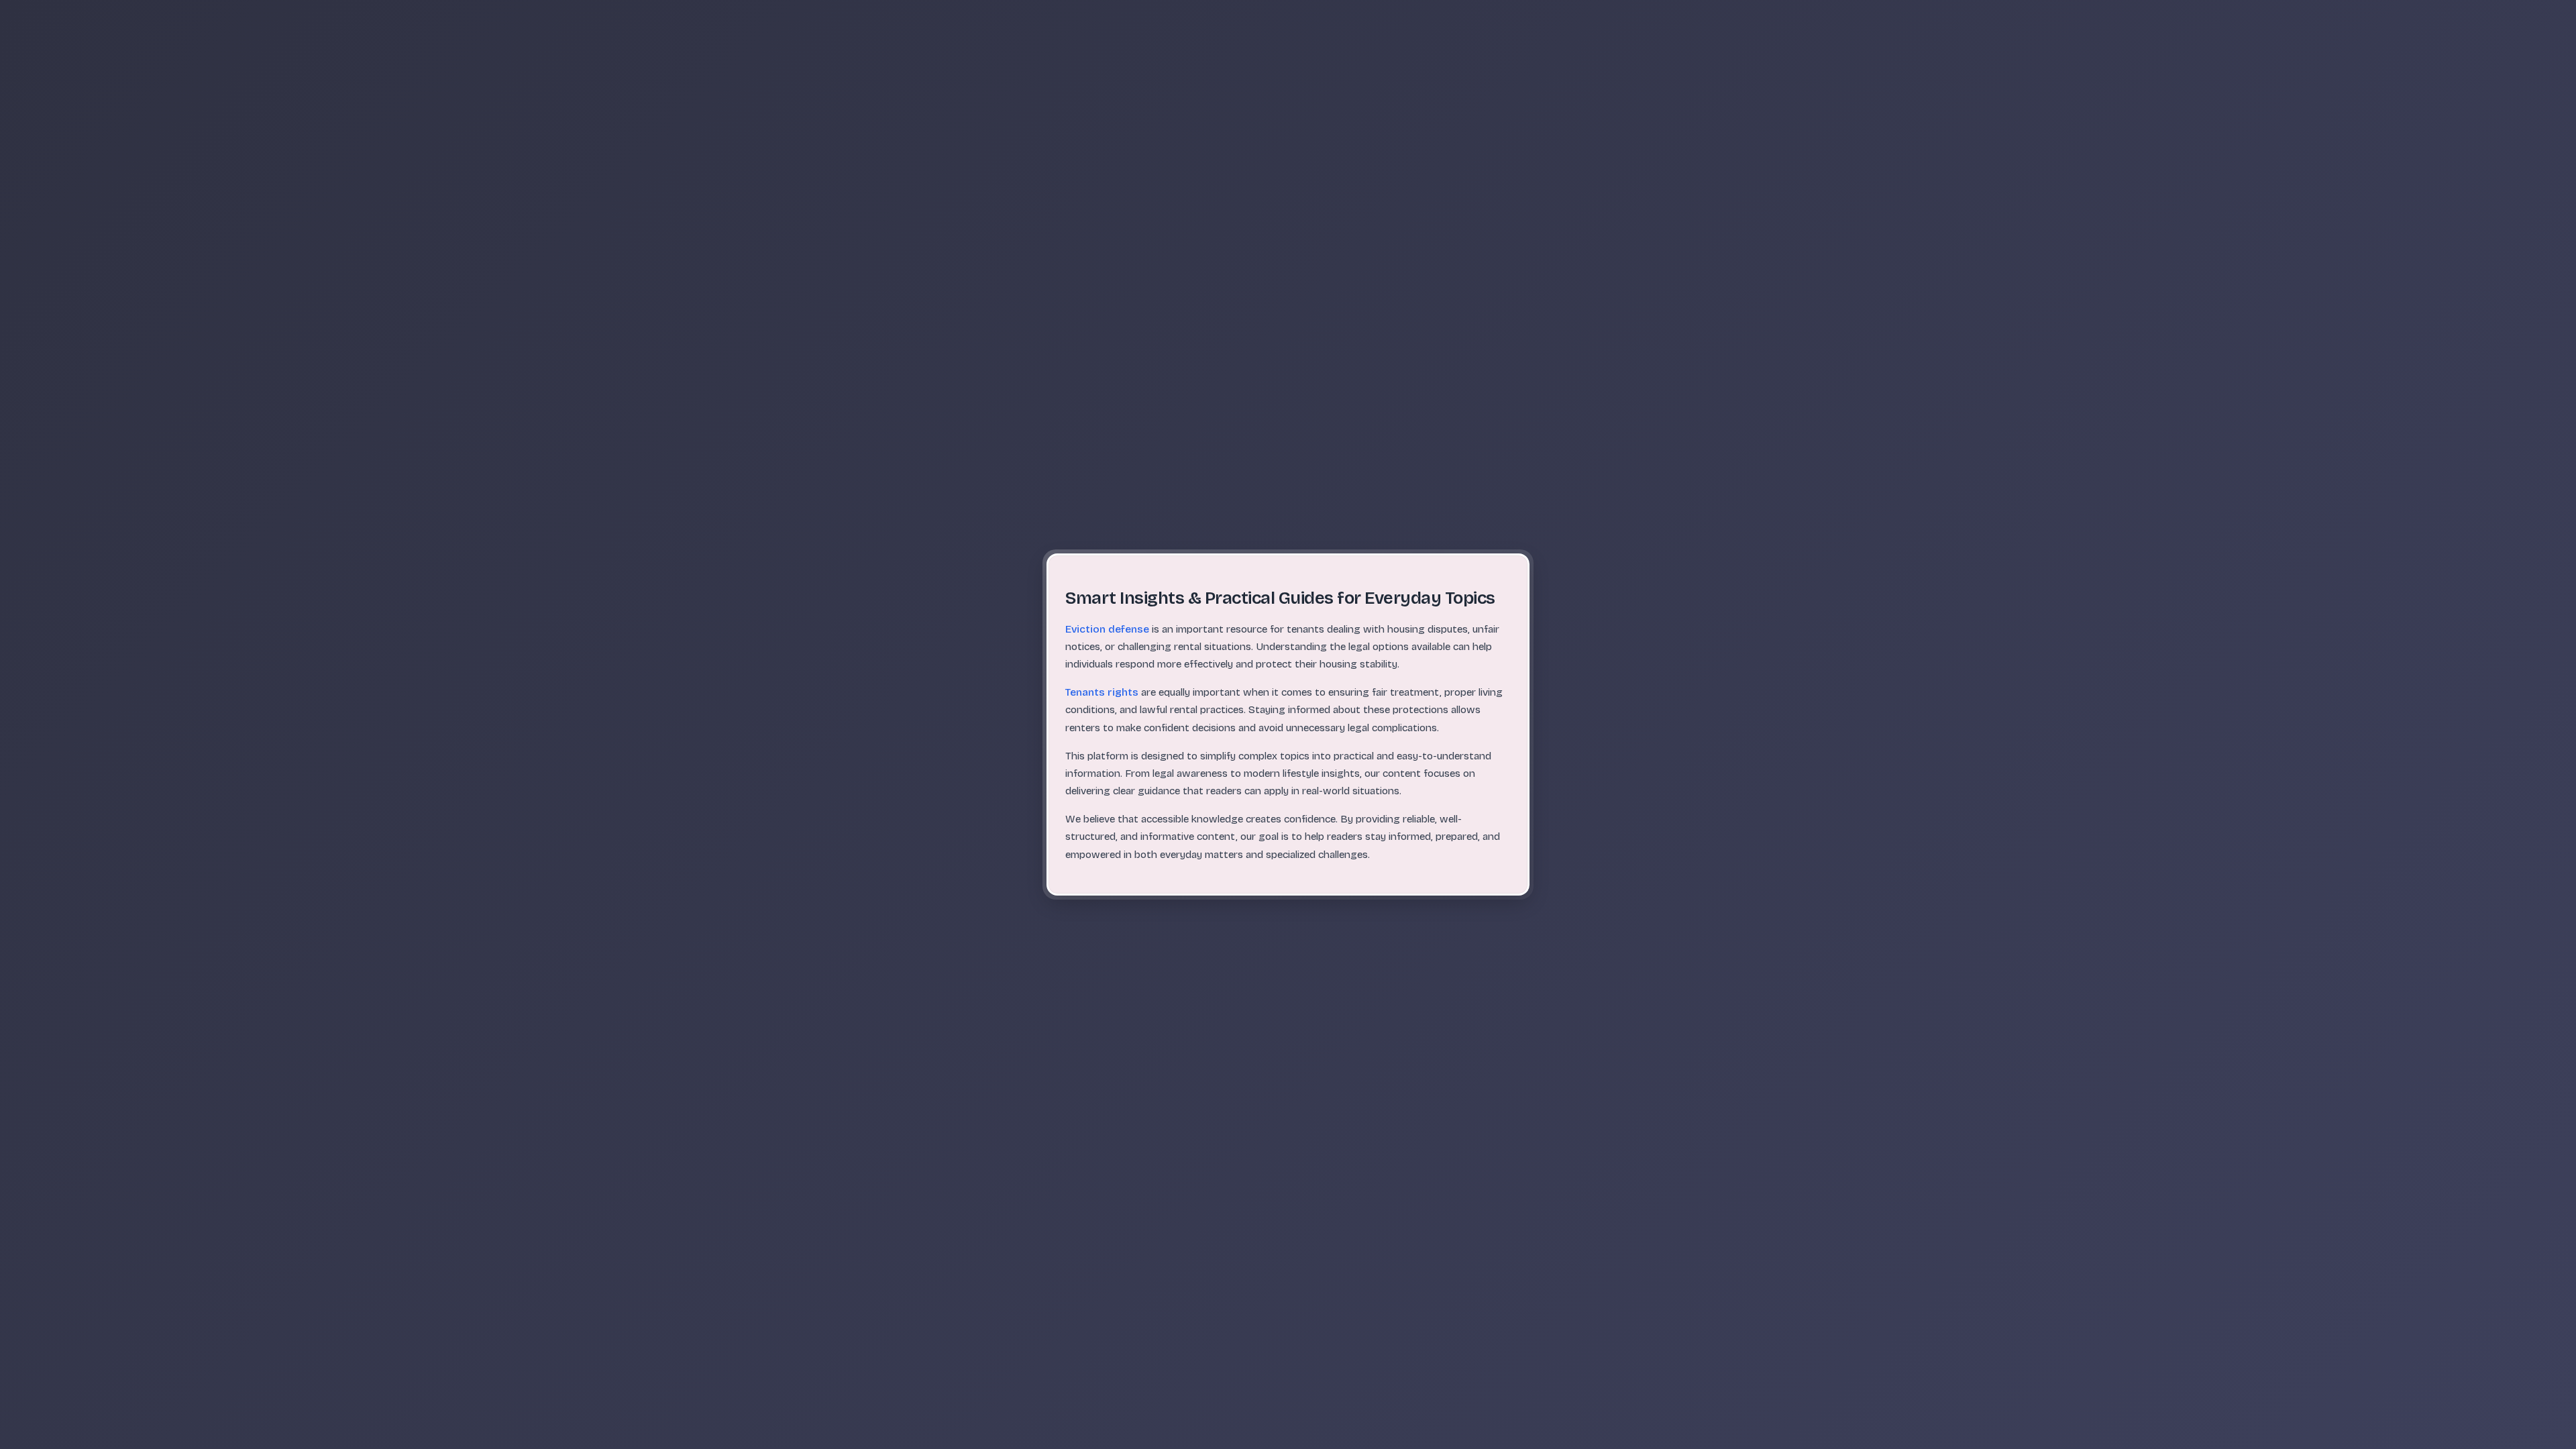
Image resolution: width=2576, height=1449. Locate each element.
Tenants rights (1102, 692)
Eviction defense (1107, 629)
